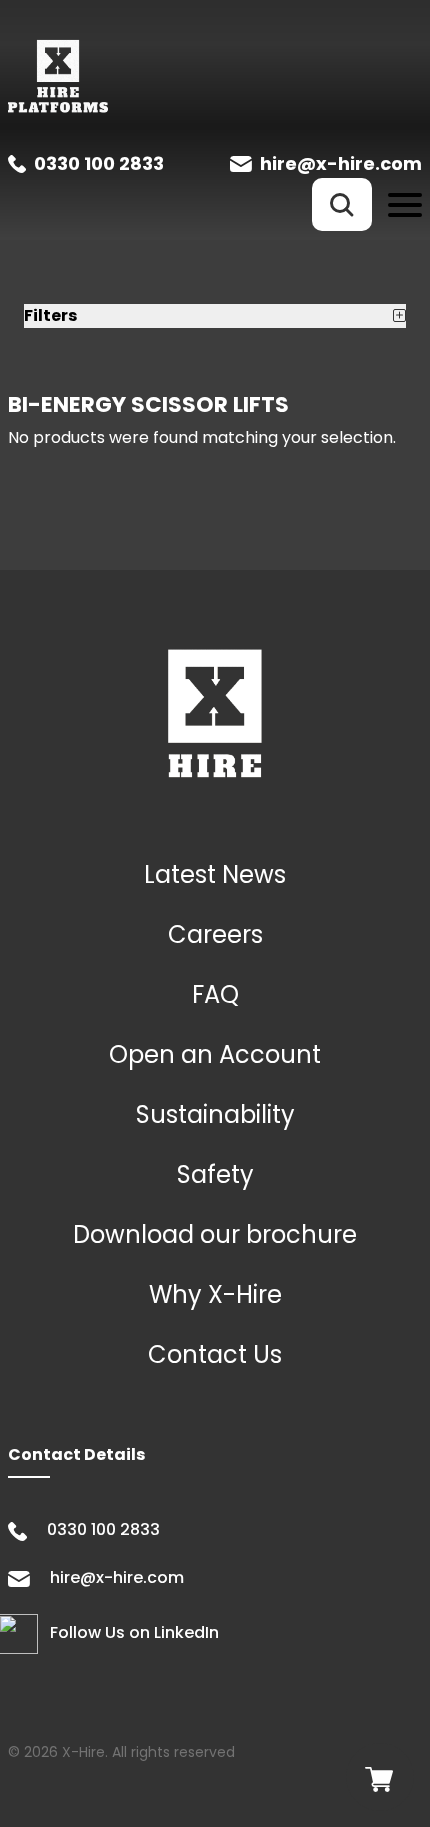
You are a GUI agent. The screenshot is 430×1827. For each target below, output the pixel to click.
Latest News (215, 874)
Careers (215, 934)
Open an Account (215, 1054)
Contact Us (215, 1354)
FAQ (215, 994)
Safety (215, 1174)
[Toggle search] (342, 204)
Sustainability (215, 1114)
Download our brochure (215, 1234)
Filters (50, 315)
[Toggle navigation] (405, 204)
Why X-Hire (215, 1294)
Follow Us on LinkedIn (134, 1633)
